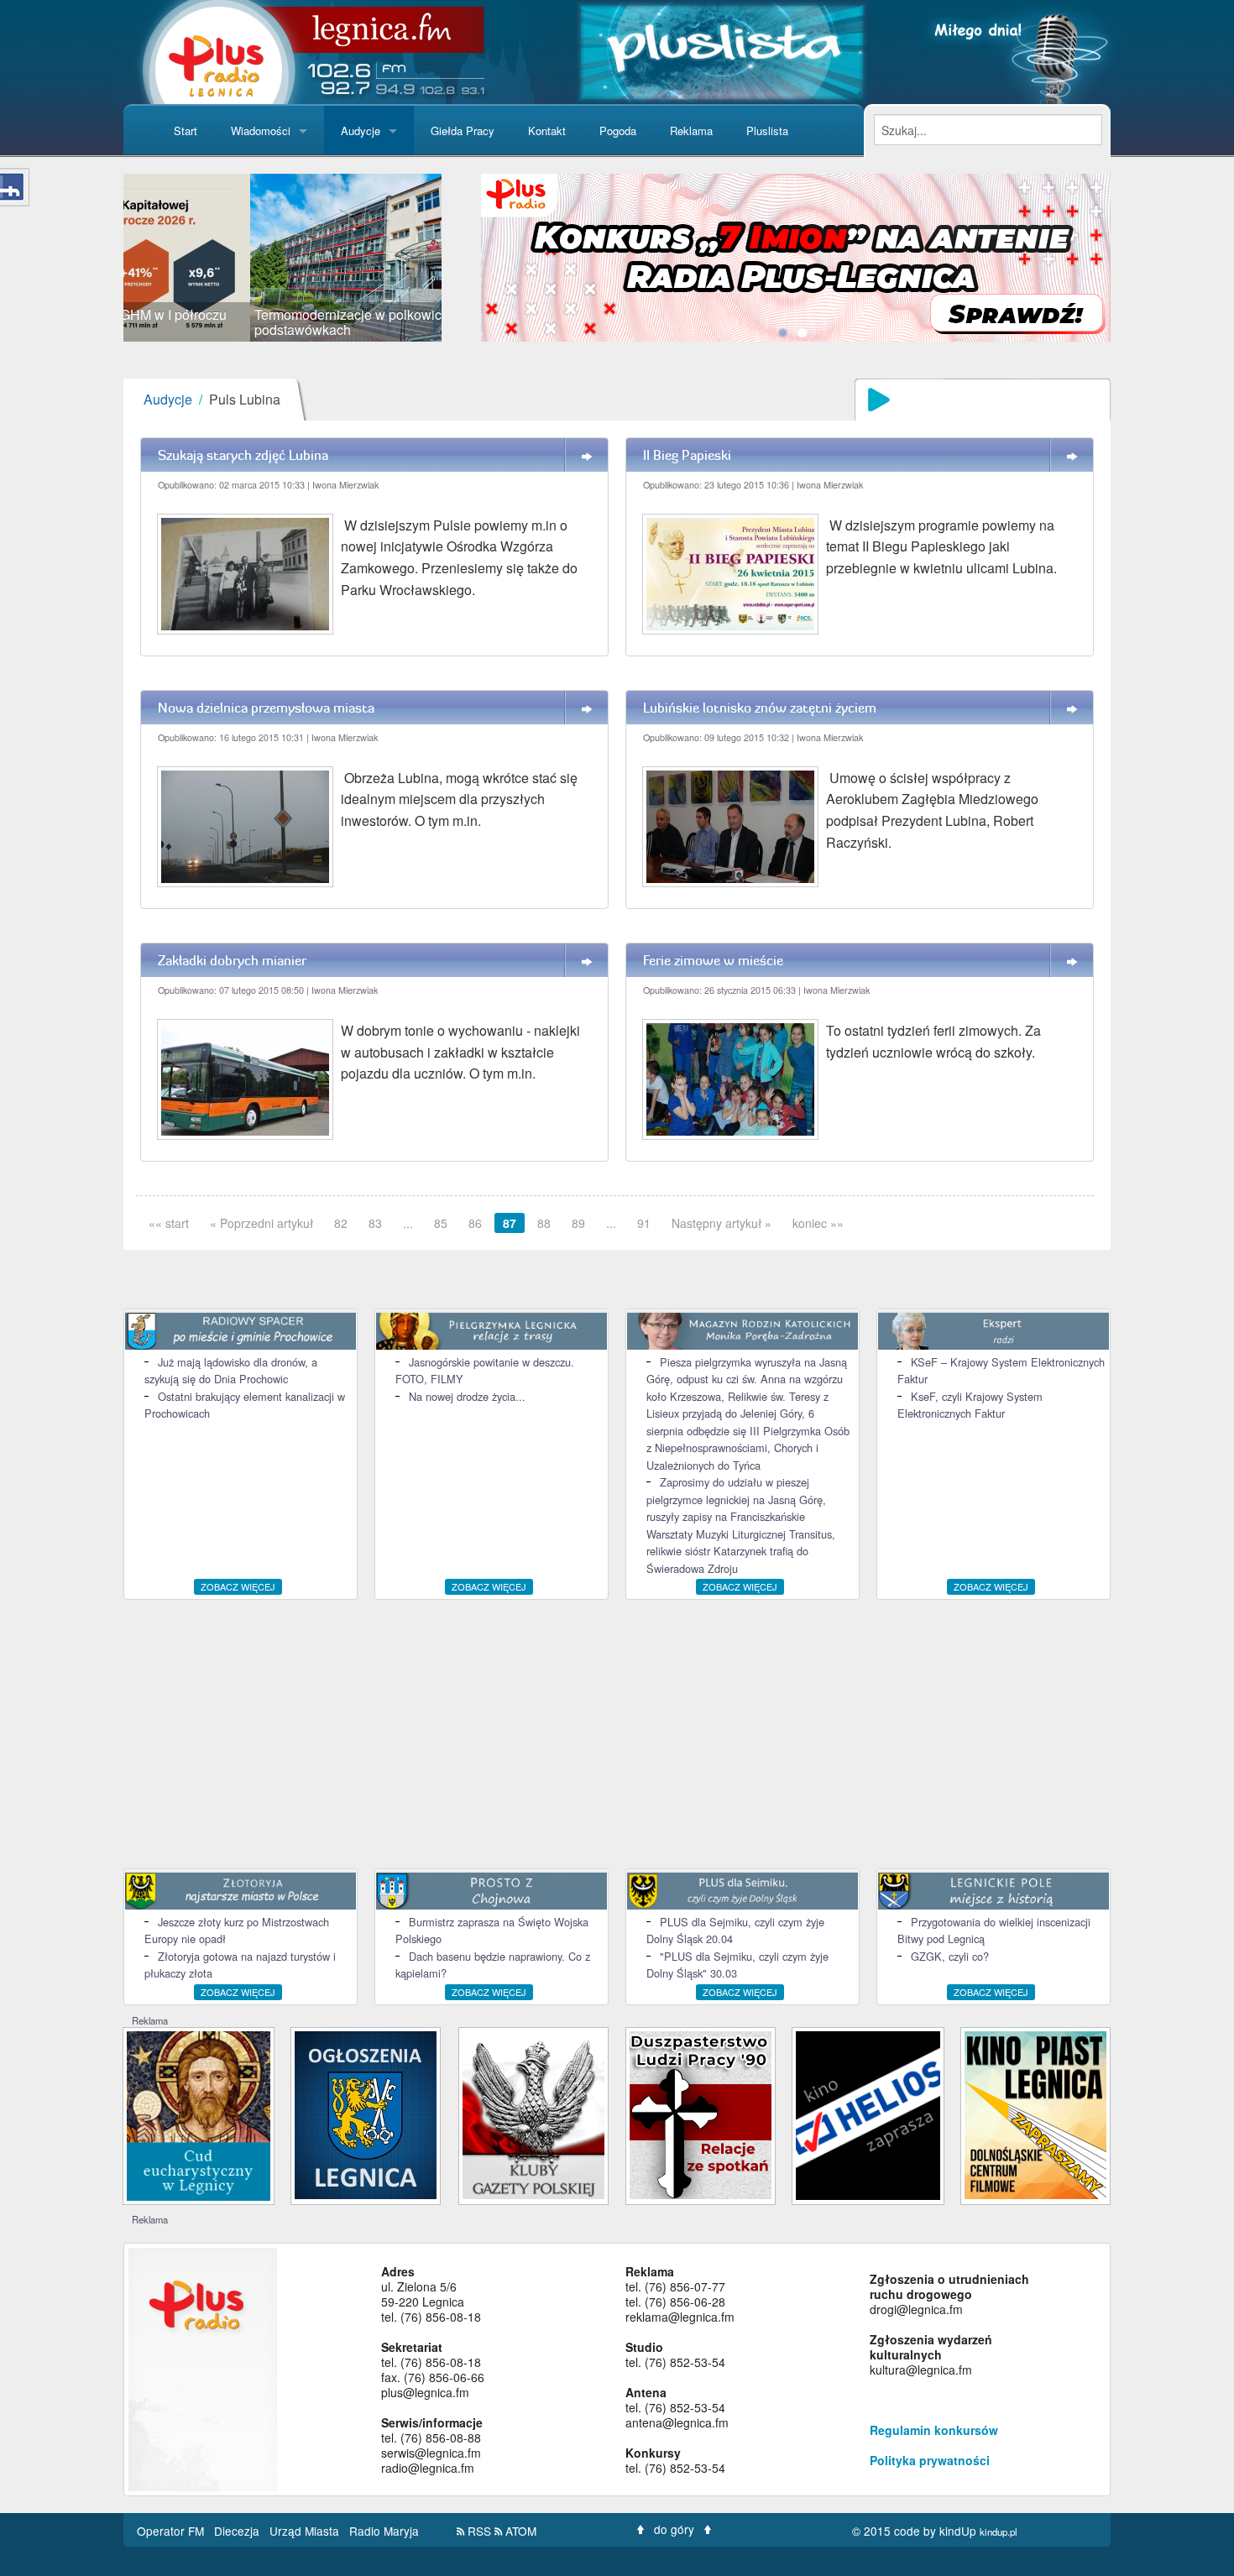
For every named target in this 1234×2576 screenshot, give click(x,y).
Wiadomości (261, 131)
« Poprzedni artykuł (261, 1223)
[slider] (282, 258)
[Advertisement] (617, 1734)
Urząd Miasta (306, 2531)
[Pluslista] (722, 50)
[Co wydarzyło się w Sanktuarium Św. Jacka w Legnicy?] (199, 2114)
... (408, 1223)
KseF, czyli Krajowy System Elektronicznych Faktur (970, 1405)
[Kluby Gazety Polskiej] (533, 2113)
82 (341, 1223)
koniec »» (818, 1223)
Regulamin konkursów (934, 2430)
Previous (98, 258)
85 (441, 1223)
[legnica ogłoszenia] (366, 2113)
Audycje (361, 131)
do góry (674, 2529)
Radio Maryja (384, 2531)
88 (544, 1223)
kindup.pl (999, 2532)
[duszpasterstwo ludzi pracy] (701, 2113)
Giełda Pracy (463, 131)
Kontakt (547, 131)
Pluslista (767, 131)
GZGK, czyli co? (950, 1956)
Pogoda (618, 131)
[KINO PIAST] (1035, 2113)
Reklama (691, 131)
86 (475, 1223)
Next (467, 258)
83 (375, 1223)
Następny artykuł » (722, 1223)
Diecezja (238, 2531)
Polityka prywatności (930, 2460)
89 (578, 1223)
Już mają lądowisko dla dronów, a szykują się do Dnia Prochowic (231, 1370)
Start (186, 131)
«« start (169, 1223)
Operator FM (172, 2531)
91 (644, 1223)
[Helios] (868, 2113)
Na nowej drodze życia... (467, 1396)
